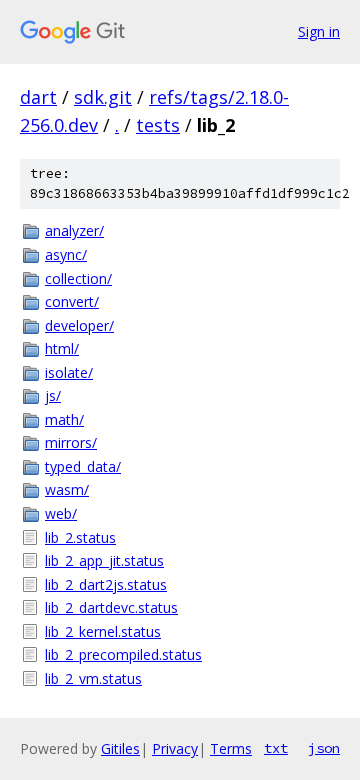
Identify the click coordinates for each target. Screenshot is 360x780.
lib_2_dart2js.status (106, 584)
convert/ (72, 301)
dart (38, 97)
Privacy (175, 748)
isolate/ (69, 372)
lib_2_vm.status (93, 678)
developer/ (79, 325)
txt (276, 748)
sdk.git (103, 97)
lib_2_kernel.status (103, 631)
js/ (53, 395)
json (324, 748)
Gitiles (120, 748)
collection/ (78, 278)
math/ (64, 419)
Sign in (319, 31)
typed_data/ (83, 466)
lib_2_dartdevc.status (111, 607)
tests (158, 125)
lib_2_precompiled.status (123, 654)
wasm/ (67, 489)
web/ (61, 513)
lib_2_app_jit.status (104, 560)
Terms (231, 748)
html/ (62, 348)
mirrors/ (71, 442)
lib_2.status (80, 537)
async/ (66, 254)
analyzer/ (74, 230)
